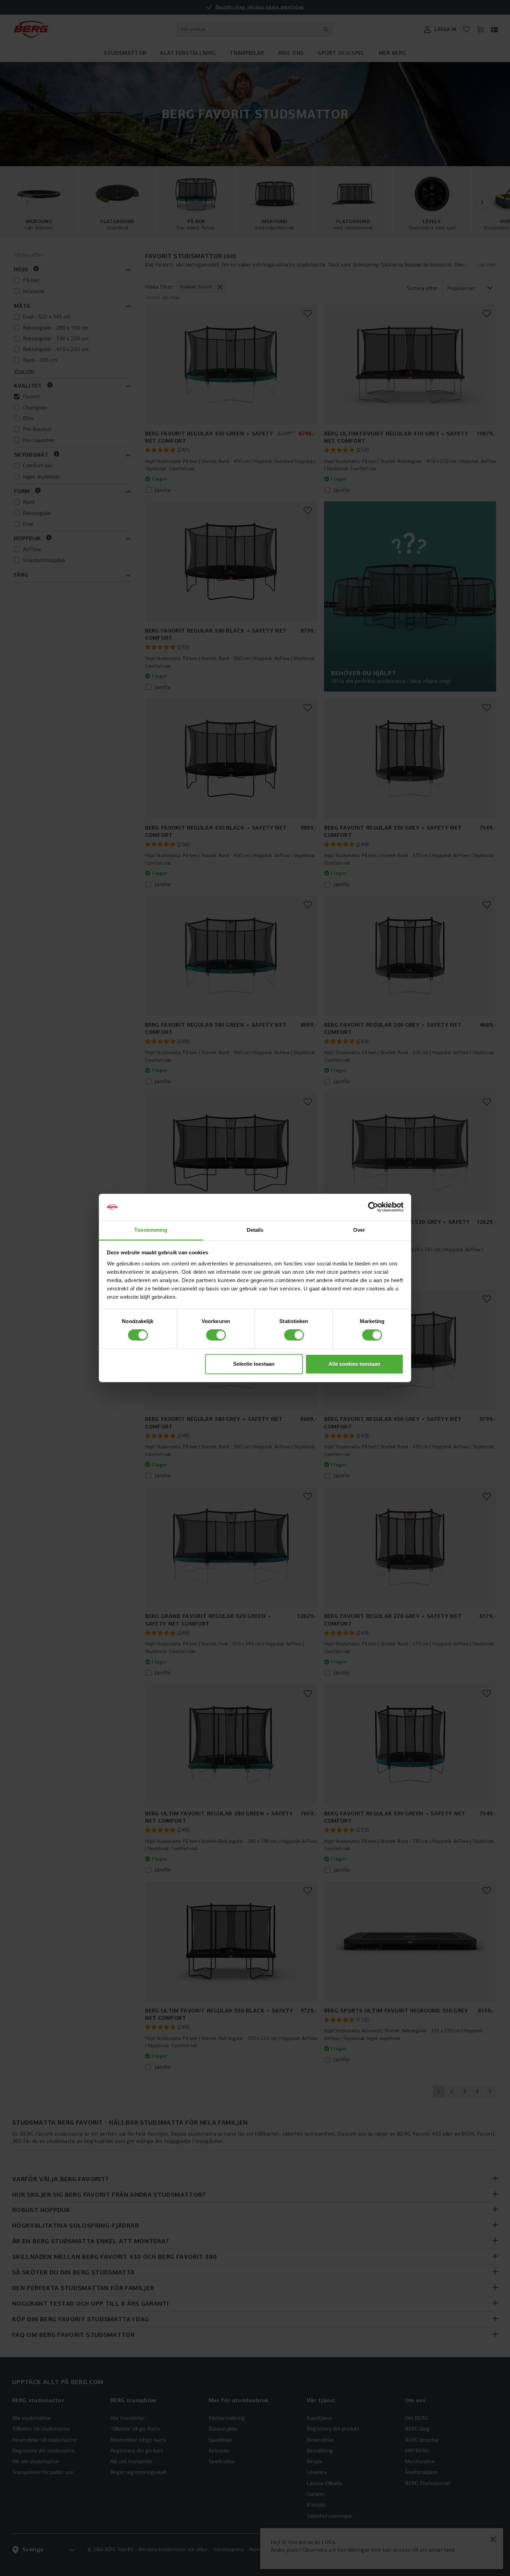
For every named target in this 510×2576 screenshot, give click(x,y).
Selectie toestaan (254, 1364)
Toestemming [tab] (151, 1230)
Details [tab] (255, 1230)
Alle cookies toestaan (354, 1364)
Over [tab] (359, 1230)
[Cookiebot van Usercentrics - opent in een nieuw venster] (373, 1207)
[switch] (216, 1335)
